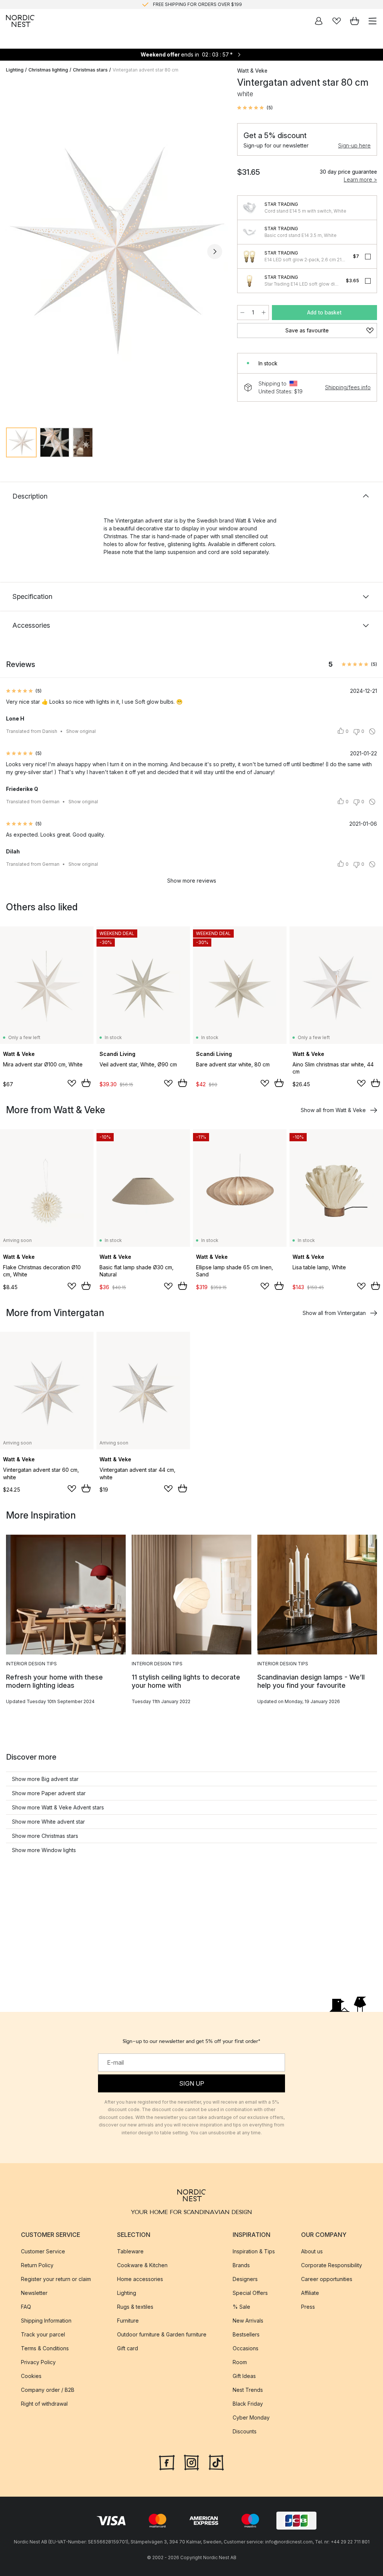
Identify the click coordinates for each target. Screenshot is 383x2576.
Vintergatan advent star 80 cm (145, 70)
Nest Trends (248, 2390)
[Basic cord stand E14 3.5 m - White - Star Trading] (249, 232)
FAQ (26, 2307)
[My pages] (319, 21)
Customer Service (43, 2251)
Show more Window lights (44, 1850)
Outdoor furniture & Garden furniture (162, 2334)
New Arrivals (248, 2321)
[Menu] (373, 21)
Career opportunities (327, 2279)
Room (240, 2362)
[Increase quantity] (264, 313)
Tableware (130, 2251)
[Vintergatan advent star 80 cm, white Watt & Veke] (114, 251)
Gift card (128, 2348)
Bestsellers (246, 2334)
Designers (245, 2279)
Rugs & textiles (135, 2307)
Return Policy (37, 2265)
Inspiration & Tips (254, 2251)
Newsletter (34, 2293)
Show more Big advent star (45, 1779)
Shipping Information (46, 2321)
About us (312, 2251)
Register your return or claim (56, 2279)
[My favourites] (337, 21)
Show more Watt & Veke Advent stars (58, 1807)
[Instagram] (191, 2462)
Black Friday (248, 2404)
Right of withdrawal (44, 2404)
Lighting (15, 70)
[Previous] (13, 252)
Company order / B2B (48, 2390)
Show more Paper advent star (49, 1793)
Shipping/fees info (348, 387)
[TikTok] (216, 2462)
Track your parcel (43, 2334)
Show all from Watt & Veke (333, 1110)
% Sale (241, 2307)
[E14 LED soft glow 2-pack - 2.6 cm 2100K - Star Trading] (249, 256)
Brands (241, 2265)
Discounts (245, 2431)
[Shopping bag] (355, 21)
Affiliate (310, 2293)
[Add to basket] (86, 1083)
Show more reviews (192, 881)
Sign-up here (354, 145)
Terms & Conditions (45, 2348)
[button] (255, 108)
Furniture (128, 2321)
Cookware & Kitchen (142, 2265)
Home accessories (140, 2279)
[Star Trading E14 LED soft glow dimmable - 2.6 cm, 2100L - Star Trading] (249, 281)
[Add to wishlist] (72, 1083)
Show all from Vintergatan (334, 1313)
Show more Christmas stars (45, 1836)
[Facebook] (167, 2462)
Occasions (246, 2348)
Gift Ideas (244, 2376)
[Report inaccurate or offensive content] (372, 731)
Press (308, 2307)
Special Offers (250, 2293)
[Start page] (20, 21)
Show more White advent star (48, 1822)
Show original (81, 731)
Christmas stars (90, 70)
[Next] (215, 252)
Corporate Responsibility (332, 2265)
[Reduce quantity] (242, 313)
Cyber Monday (251, 2417)
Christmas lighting (48, 70)
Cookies (31, 2376)
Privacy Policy (38, 2362)
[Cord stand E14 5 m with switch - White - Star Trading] (249, 208)
